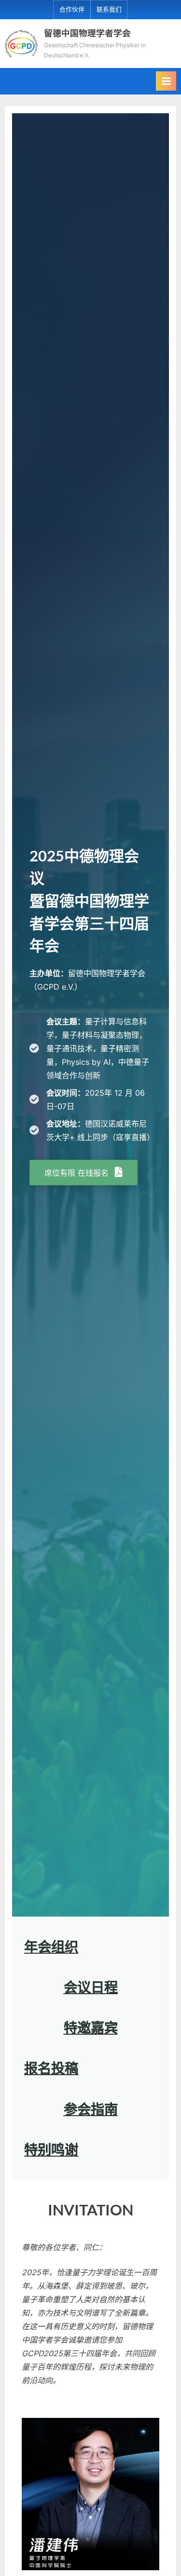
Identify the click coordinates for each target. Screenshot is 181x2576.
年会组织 (51, 1946)
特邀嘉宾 (91, 2027)
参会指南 (91, 2109)
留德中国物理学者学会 (87, 33)
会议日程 (91, 1987)
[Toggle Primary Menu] (166, 81)
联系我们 (109, 9)
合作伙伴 (72, 9)
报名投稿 (51, 2068)
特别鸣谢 (51, 2149)
